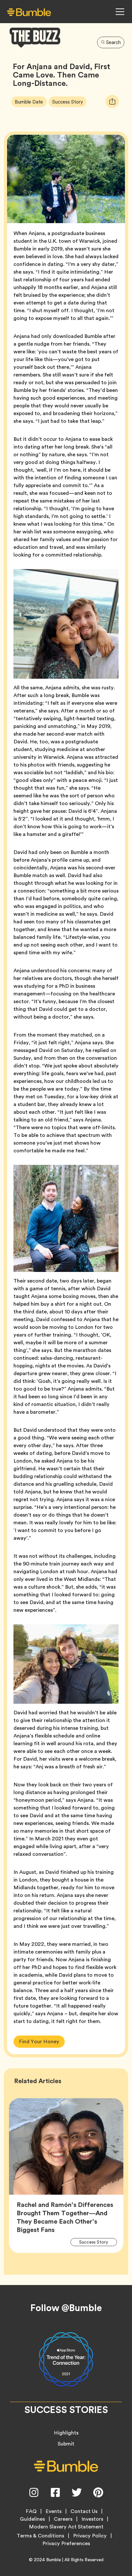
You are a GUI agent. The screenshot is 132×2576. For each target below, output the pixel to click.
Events (54, 2511)
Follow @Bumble (66, 2308)
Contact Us (84, 2511)
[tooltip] (112, 101)
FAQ (31, 2511)
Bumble (54, 2560)
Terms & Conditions (40, 2536)
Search (113, 42)
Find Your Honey (39, 2041)
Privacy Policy (90, 2536)
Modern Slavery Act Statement (66, 2527)
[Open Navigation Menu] (120, 12)
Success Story (69, 102)
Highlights (66, 2433)
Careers (63, 2519)
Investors (92, 2519)
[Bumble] (29, 12)
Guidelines (32, 2519)
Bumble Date (31, 102)
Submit (66, 2444)
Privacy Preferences (66, 2544)
